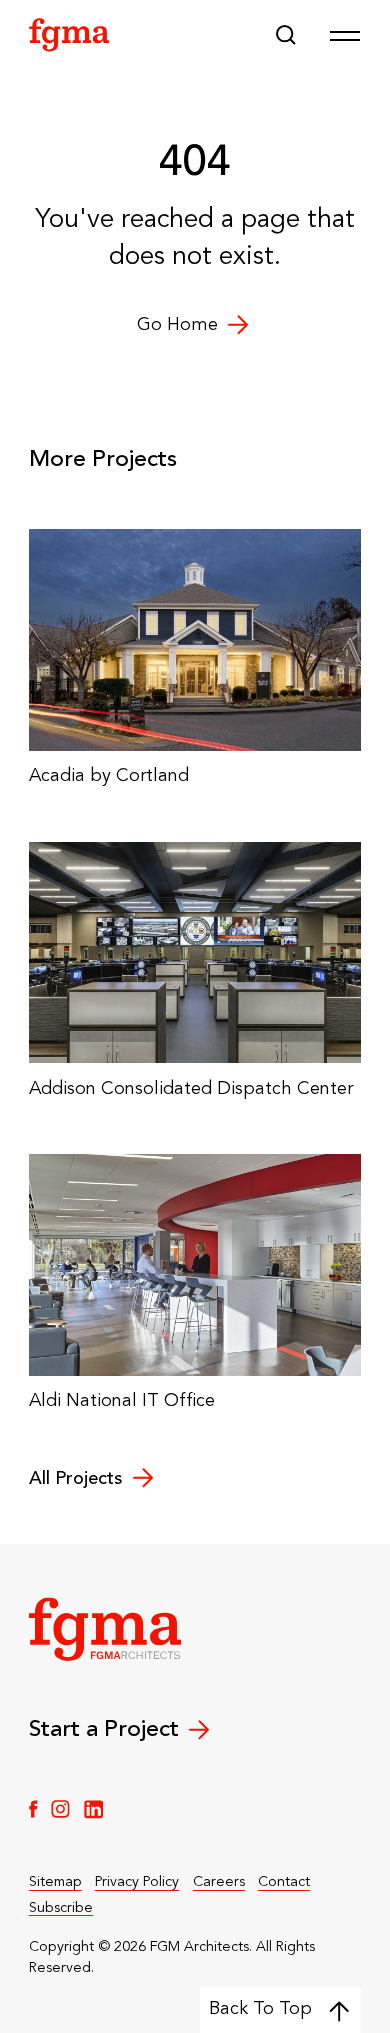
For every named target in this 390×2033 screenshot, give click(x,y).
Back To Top (260, 2009)
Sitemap (55, 1882)
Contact (284, 1882)
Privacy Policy (137, 1882)
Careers (219, 1882)
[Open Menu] (345, 35)
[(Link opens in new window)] (33, 1809)
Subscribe (61, 1908)
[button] (286, 35)
